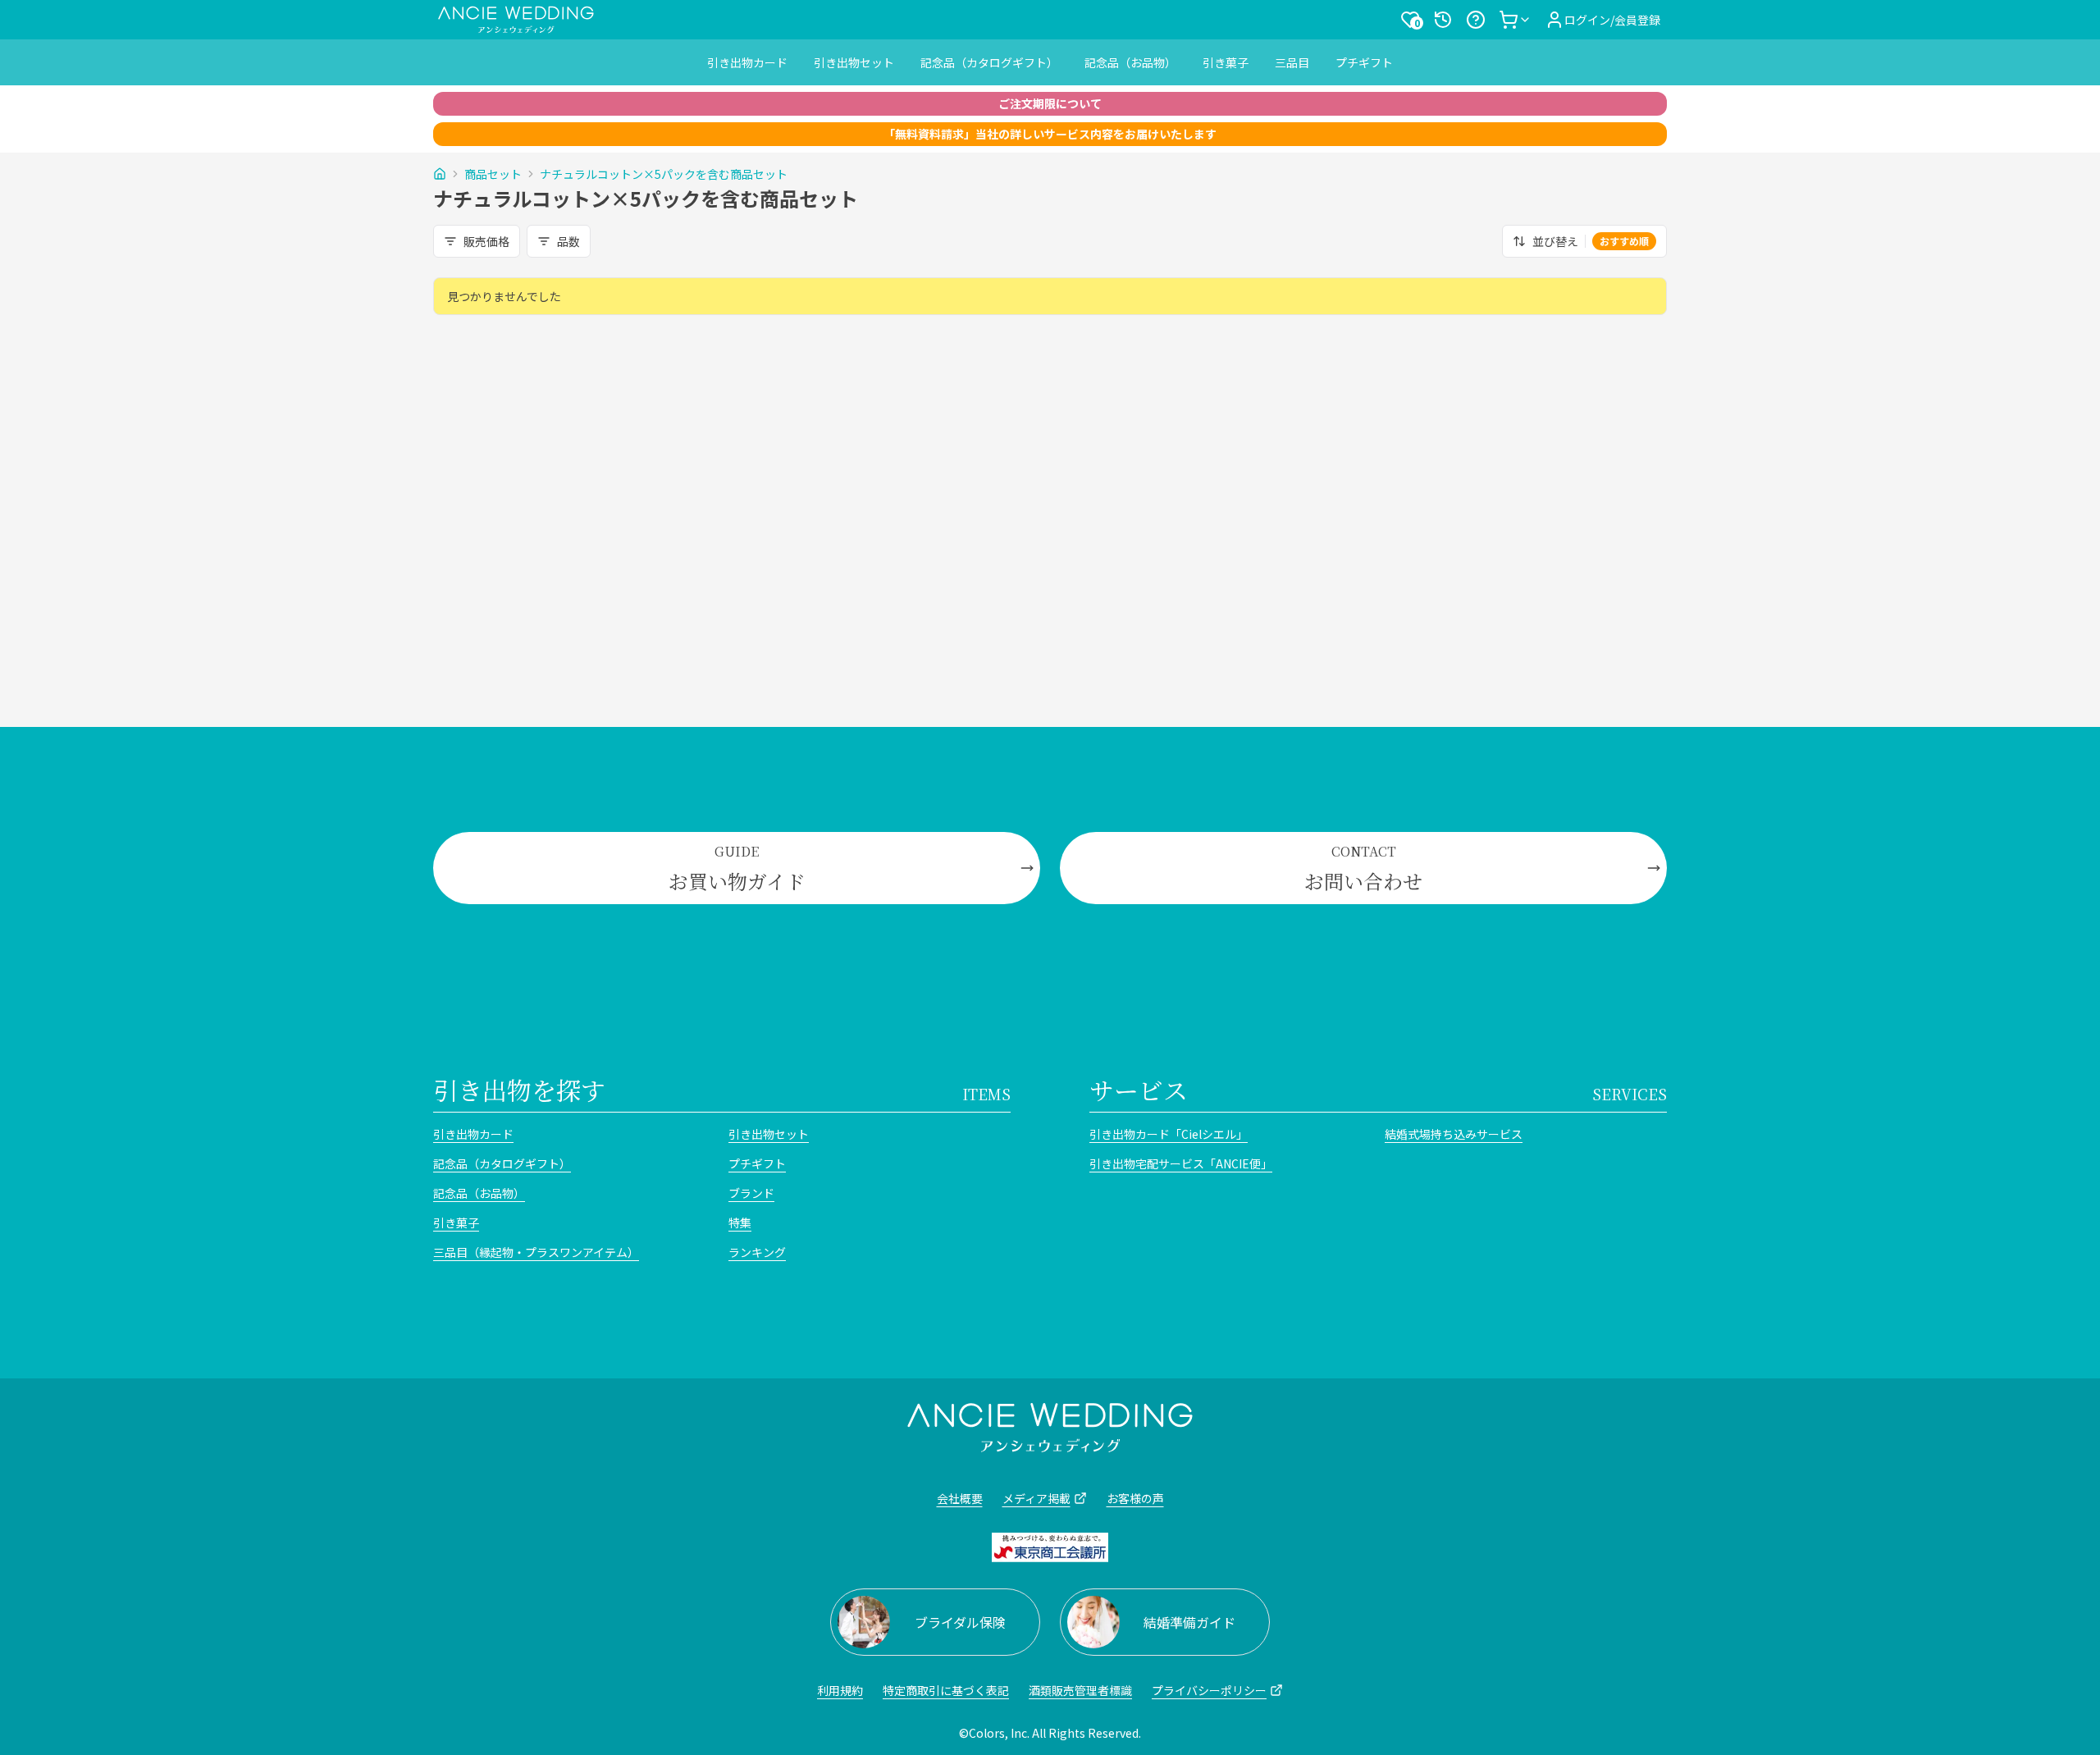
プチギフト (1364, 62)
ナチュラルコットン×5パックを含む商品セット (664, 174)
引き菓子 (1226, 62)
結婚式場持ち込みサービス (1454, 1134)
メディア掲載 (1036, 1498)
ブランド (751, 1193)
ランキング (757, 1252)
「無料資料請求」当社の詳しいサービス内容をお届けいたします (1050, 134)
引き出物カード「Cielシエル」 (1169, 1134)
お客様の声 (1135, 1498)
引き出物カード (747, 62)
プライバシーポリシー (1209, 1690)
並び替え (1591, 241)
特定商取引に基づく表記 (946, 1690)
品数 (568, 241)
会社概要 (960, 1498)
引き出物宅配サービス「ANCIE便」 (1181, 1163)
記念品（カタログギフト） (989, 62)
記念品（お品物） (1130, 62)
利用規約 (840, 1690)
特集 (740, 1223)
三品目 (1292, 62)
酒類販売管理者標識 (1080, 1690)
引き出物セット (854, 62)
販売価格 (486, 241)
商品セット (493, 174)
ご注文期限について (1050, 103)
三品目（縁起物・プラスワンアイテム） (536, 1252)
